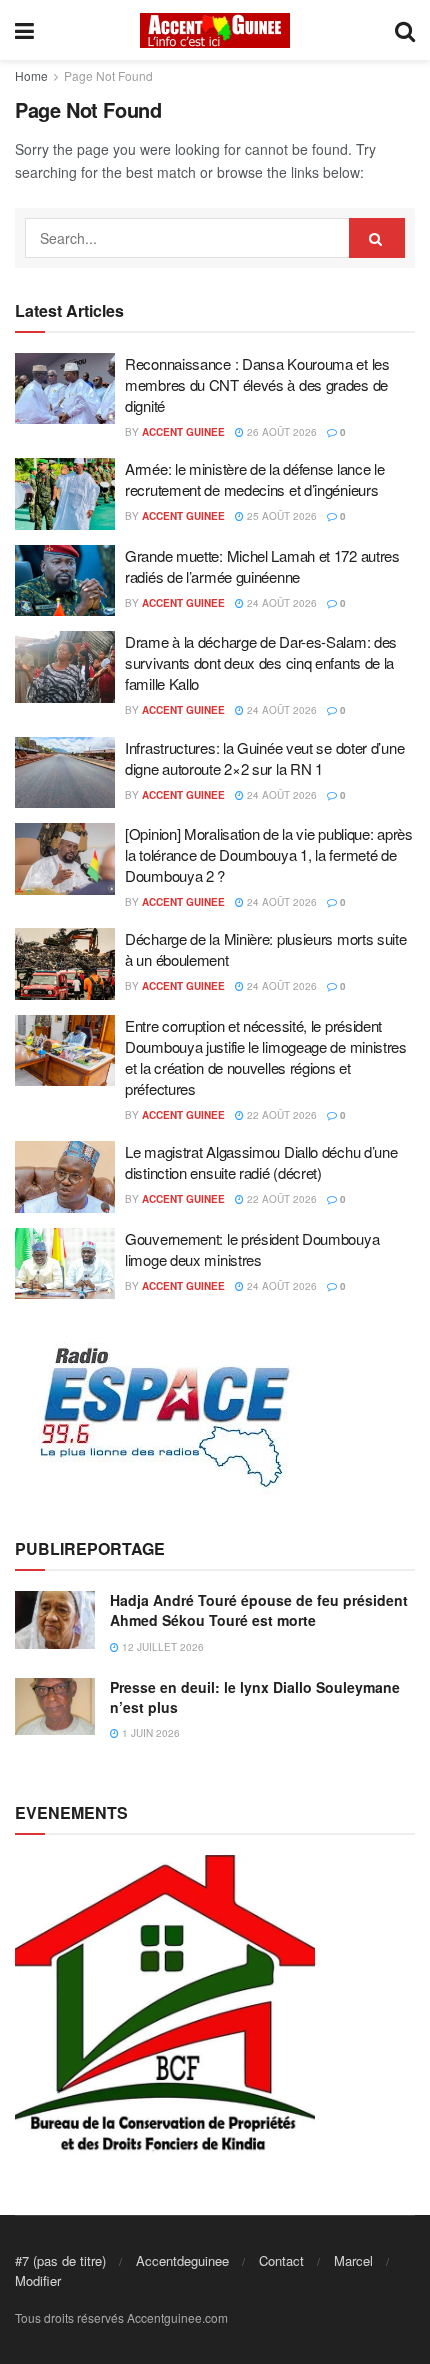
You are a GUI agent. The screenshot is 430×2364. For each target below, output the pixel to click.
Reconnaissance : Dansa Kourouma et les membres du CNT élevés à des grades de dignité (257, 384)
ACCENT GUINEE (183, 432)
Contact (281, 2260)
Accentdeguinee (182, 2260)
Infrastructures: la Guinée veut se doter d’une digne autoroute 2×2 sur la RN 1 (264, 758)
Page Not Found (108, 75)
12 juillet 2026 (161, 1647)
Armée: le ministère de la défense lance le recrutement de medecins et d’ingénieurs (254, 479)
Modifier (38, 2280)
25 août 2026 (280, 516)
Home (31, 75)
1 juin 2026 (149, 1733)
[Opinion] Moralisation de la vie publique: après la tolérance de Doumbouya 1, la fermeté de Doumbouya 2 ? (269, 854)
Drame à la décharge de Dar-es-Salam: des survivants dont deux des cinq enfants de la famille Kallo (261, 662)
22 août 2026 (280, 1115)
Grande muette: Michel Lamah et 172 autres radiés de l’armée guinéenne (262, 566)
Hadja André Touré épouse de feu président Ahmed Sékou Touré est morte (259, 1610)
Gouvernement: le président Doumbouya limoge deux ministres (252, 1249)
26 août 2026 (280, 432)
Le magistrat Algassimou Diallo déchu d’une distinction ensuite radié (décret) (261, 1162)
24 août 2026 (280, 603)
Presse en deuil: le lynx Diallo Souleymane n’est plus (255, 1697)
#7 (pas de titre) (60, 2260)
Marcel (353, 2260)
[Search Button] (377, 238)
